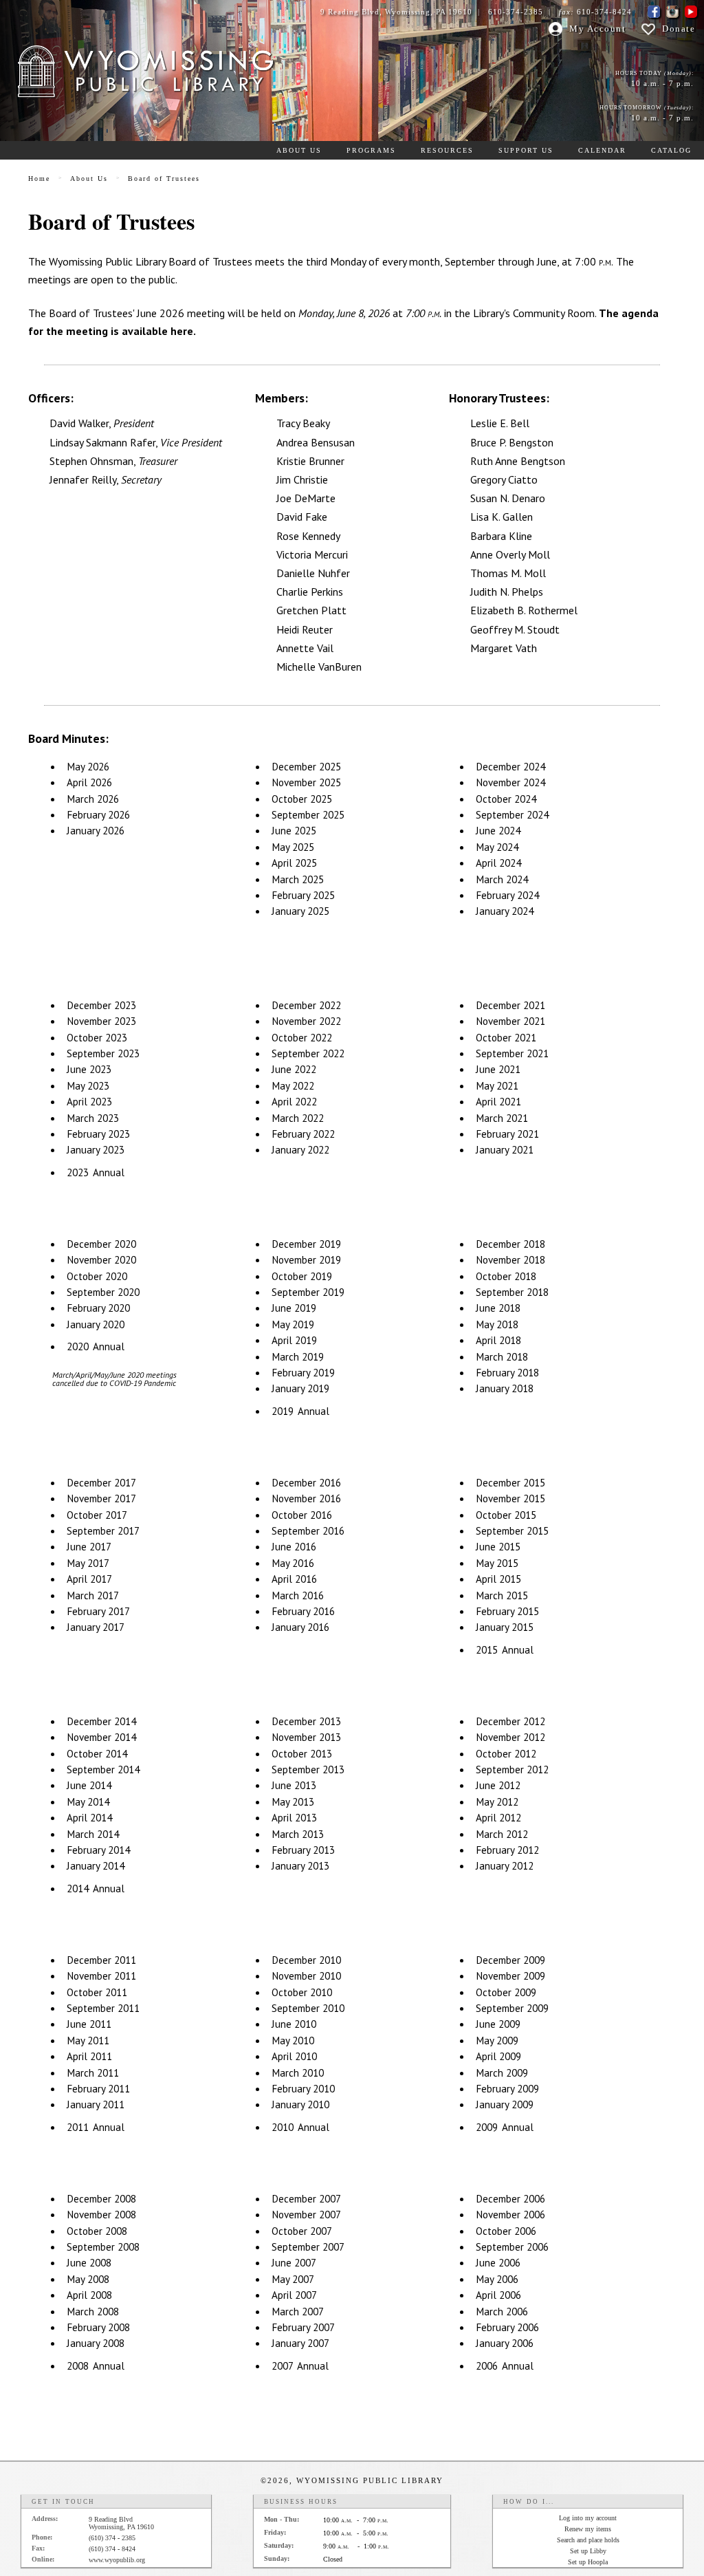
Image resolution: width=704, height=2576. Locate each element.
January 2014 (96, 1866)
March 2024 (502, 879)
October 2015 (506, 1515)
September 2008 (103, 2247)
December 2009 (510, 1960)
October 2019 (302, 1276)
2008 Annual (96, 2366)
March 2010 (298, 2073)
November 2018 (510, 1260)
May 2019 (293, 1324)
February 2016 (303, 1611)
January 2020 (96, 1324)
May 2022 (293, 1086)
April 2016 (294, 1579)
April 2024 (498, 863)
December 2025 (306, 767)
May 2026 (88, 767)
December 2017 (101, 1483)
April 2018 (498, 1340)
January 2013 (300, 1866)
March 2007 (298, 2312)
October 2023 (97, 1038)
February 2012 (507, 1850)
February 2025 (303, 895)
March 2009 (502, 2073)
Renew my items (588, 2529)
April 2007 (294, 2295)
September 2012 (512, 1769)
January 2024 (505, 911)
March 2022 (298, 1118)
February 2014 (98, 1850)
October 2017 (97, 1515)
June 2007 (294, 2263)
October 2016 (302, 1515)
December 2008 (101, 2199)
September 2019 (308, 1292)
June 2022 (294, 1069)
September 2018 (512, 1292)
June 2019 (294, 1308)
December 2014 (101, 1721)
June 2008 (89, 2263)
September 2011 (103, 2008)
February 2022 (303, 1134)
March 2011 (93, 2073)
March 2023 (93, 1118)
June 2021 (498, 1069)
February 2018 (507, 1373)
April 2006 (498, 2295)
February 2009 (507, 2089)
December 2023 (101, 1005)
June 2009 (498, 2024)
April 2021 (498, 1102)
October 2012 (506, 1754)
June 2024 (498, 831)
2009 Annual (505, 2127)
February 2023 (98, 1134)
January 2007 (300, 2343)
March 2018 (502, 1357)
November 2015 (510, 1498)
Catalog (671, 150)
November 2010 (306, 1976)
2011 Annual (96, 2127)
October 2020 (97, 1276)
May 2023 (88, 1086)
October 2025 (302, 799)
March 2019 (298, 1357)
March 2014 (93, 1834)
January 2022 (300, 1150)
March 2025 (298, 879)
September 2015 (512, 1531)
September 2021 (512, 1053)
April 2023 (89, 1102)
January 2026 (96, 831)
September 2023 (103, 1053)
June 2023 (89, 1069)
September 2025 (308, 815)
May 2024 (497, 847)
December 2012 (510, 1721)
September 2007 (308, 2247)
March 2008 (93, 2312)
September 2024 (512, 815)
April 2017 (89, 1579)
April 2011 (89, 2056)
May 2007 (293, 2279)
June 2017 (89, 1547)
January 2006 (505, 2343)
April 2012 (498, 1818)
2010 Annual (300, 2127)
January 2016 (300, 1627)
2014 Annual (96, 1888)
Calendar (602, 150)
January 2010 (300, 2104)
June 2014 (89, 1785)
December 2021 (510, 1005)
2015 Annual (505, 1650)
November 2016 (306, 1498)
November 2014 (101, 1737)
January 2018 (505, 1388)
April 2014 (89, 1818)
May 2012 (497, 1802)
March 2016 (298, 1595)
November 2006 (510, 2215)
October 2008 (97, 2231)
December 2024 (510, 767)
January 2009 (505, 2104)
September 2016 (308, 1531)
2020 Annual (96, 1346)
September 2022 (308, 1053)
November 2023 (101, 1021)
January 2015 (505, 1627)
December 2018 (510, 1244)
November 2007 (306, 2215)
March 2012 (502, 1834)
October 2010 (302, 1992)
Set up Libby (588, 2551)
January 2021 (505, 1150)
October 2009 (506, 1992)
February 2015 (507, 1611)
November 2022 (306, 1021)
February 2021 (507, 1134)
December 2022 (306, 1005)
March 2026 (93, 799)
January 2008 (96, 2343)
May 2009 (497, 2041)
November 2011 (101, 1976)
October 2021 (506, 1038)
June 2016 (294, 1547)
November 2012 (510, 1737)
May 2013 (293, 1802)
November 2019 (306, 1260)
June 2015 (498, 1547)
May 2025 (293, 847)
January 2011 (96, 2104)
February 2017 (98, 1611)
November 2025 (306, 782)
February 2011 (98, 2089)
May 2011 (88, 2041)
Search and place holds (588, 2540)
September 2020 (103, 1292)
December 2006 (510, 2199)
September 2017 (103, 1531)
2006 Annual (505, 2366)
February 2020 (98, 1308)
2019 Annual (300, 1411)
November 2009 (510, 1976)
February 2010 (303, 2089)
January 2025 (300, 911)
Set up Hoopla (588, 2562)
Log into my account (588, 2518)
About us (299, 150)
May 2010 (293, 2041)
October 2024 (506, 799)
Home (39, 178)
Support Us (526, 150)
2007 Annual (300, 2366)
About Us (89, 178)
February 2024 (507, 895)
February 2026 (98, 815)
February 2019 (303, 1373)
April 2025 (294, 863)
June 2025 (294, 831)
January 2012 (505, 1866)
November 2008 (101, 2215)
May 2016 (293, 1563)
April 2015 (498, 1579)
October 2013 (302, 1754)
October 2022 (302, 1038)
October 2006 (506, 2231)
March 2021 (502, 1118)
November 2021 (510, 1021)
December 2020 (101, 1244)
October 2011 (97, 1992)
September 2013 (308, 1769)
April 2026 (89, 782)
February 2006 (507, 2327)
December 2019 (306, 1244)
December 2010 (306, 1960)
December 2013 (306, 1721)
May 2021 (497, 1086)
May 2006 (497, 2279)
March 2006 (502, 2312)
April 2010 (294, 2056)
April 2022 (294, 1102)
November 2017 (101, 1498)
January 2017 (96, 1627)
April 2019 (294, 1340)
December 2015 (510, 1483)
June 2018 (498, 1308)
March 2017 (93, 1595)
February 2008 (98, 2327)
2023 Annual (96, 1172)
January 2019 (300, 1388)
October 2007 (302, 2231)
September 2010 (308, 2008)
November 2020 (101, 1260)
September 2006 (512, 2247)
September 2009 (512, 2008)
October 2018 (506, 1276)
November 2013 (306, 1737)
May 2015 (497, 1563)
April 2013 (294, 1818)
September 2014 (103, 1769)
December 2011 (101, 1960)
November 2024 (510, 782)
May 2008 (88, 2279)
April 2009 (498, 2056)
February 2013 (303, 1850)
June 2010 (294, 2024)
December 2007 (306, 2199)
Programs (371, 150)
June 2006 (498, 2263)
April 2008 (89, 2295)
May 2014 (88, 1802)
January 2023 (96, 1150)
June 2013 (294, 1785)
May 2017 (88, 1563)
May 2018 (497, 1324)
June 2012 (498, 1785)
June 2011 (89, 2024)
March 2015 (502, 1595)
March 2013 (298, 1834)
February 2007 (303, 2327)
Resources (447, 150)
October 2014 (97, 1754)
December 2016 (306, 1483)
